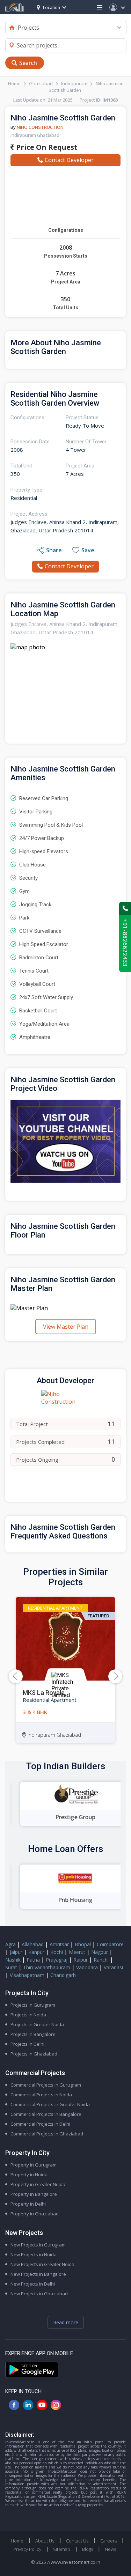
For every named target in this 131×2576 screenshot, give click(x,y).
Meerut (77, 1952)
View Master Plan (66, 1327)
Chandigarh (63, 1975)
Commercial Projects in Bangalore (46, 2114)
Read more (66, 2322)
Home (14, 83)
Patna (33, 1960)
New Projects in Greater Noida (42, 2264)
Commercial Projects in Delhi (40, 2124)
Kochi (57, 1952)
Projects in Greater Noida (37, 2024)
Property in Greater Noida (38, 2184)
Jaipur (16, 1952)
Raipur (81, 1960)
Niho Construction (40, 127)
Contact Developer (69, 160)
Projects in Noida (28, 2015)
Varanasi (113, 1967)
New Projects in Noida (34, 2254)
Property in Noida (29, 2175)
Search (28, 63)
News (110, 2549)
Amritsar (59, 1944)
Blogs (88, 2549)
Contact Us (77, 2541)
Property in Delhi (28, 2204)
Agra (10, 1944)
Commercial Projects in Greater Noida (50, 2104)
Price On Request (46, 147)
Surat (11, 1967)
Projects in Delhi (27, 2044)
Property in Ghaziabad (35, 2214)
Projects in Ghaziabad (34, 2054)
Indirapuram (74, 83)
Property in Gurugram (34, 2165)
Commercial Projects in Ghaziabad (47, 2134)
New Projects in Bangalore (38, 2274)
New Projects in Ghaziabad (39, 2294)
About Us (45, 2541)
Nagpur (100, 1952)
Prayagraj (57, 1960)
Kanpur (36, 1952)
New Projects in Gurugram (38, 2245)
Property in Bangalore (34, 2194)
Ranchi (101, 1960)
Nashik (13, 1960)
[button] (115, 1676)
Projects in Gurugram (33, 2005)
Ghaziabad (41, 83)
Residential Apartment (55, 1608)
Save (88, 550)
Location (52, 8)
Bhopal (83, 1944)
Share (54, 550)
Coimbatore (110, 1944)
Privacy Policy (27, 2549)
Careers (108, 2541)
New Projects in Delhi (33, 2284)
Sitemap (62, 2549)
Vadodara (87, 1967)
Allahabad (33, 1944)
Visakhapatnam (27, 1975)
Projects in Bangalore (33, 2034)
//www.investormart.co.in (74, 2562)
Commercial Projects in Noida (41, 2095)
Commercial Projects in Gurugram (46, 2085)
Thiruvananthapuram (47, 1967)
